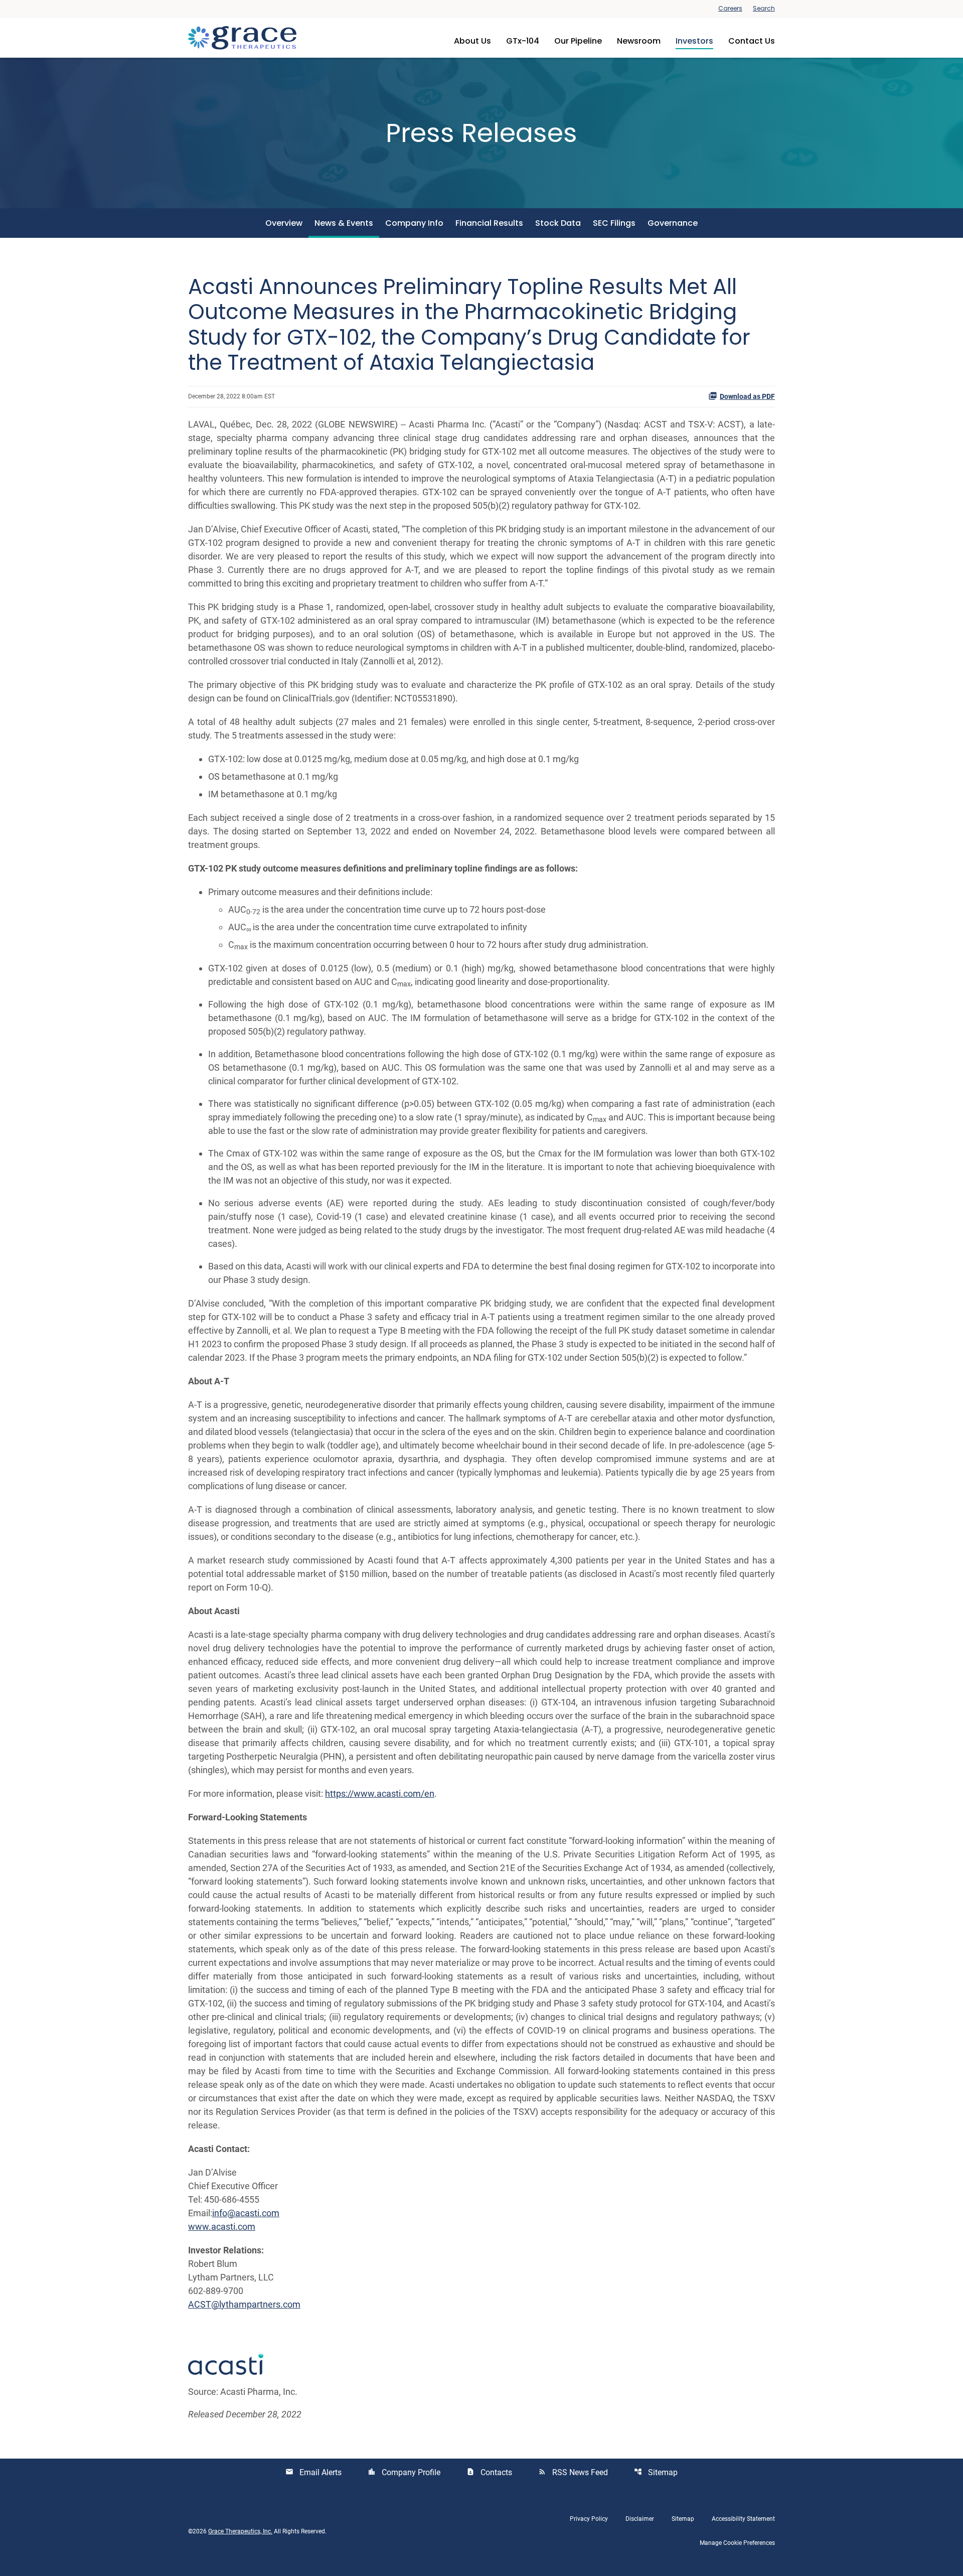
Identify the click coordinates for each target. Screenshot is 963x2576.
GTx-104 (523, 41)
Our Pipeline (578, 41)
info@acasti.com (246, 2213)
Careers (730, 9)
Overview (284, 223)
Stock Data (558, 223)
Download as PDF (747, 396)
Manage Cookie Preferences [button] (737, 2543)
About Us (472, 41)
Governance (673, 223)
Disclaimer (640, 2519)
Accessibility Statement (743, 2519)
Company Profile (404, 2472)
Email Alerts (313, 2472)
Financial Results (489, 223)
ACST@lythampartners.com (244, 2304)
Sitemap (656, 2472)
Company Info (414, 223)
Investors (694, 41)
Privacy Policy (589, 2519)
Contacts (489, 2472)
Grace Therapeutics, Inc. (240, 2531)
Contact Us (752, 41)
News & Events (344, 223)
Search (764, 9)
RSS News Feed (573, 2472)
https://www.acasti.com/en (380, 1794)
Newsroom (639, 41)
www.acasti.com (222, 2227)
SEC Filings (614, 223)
